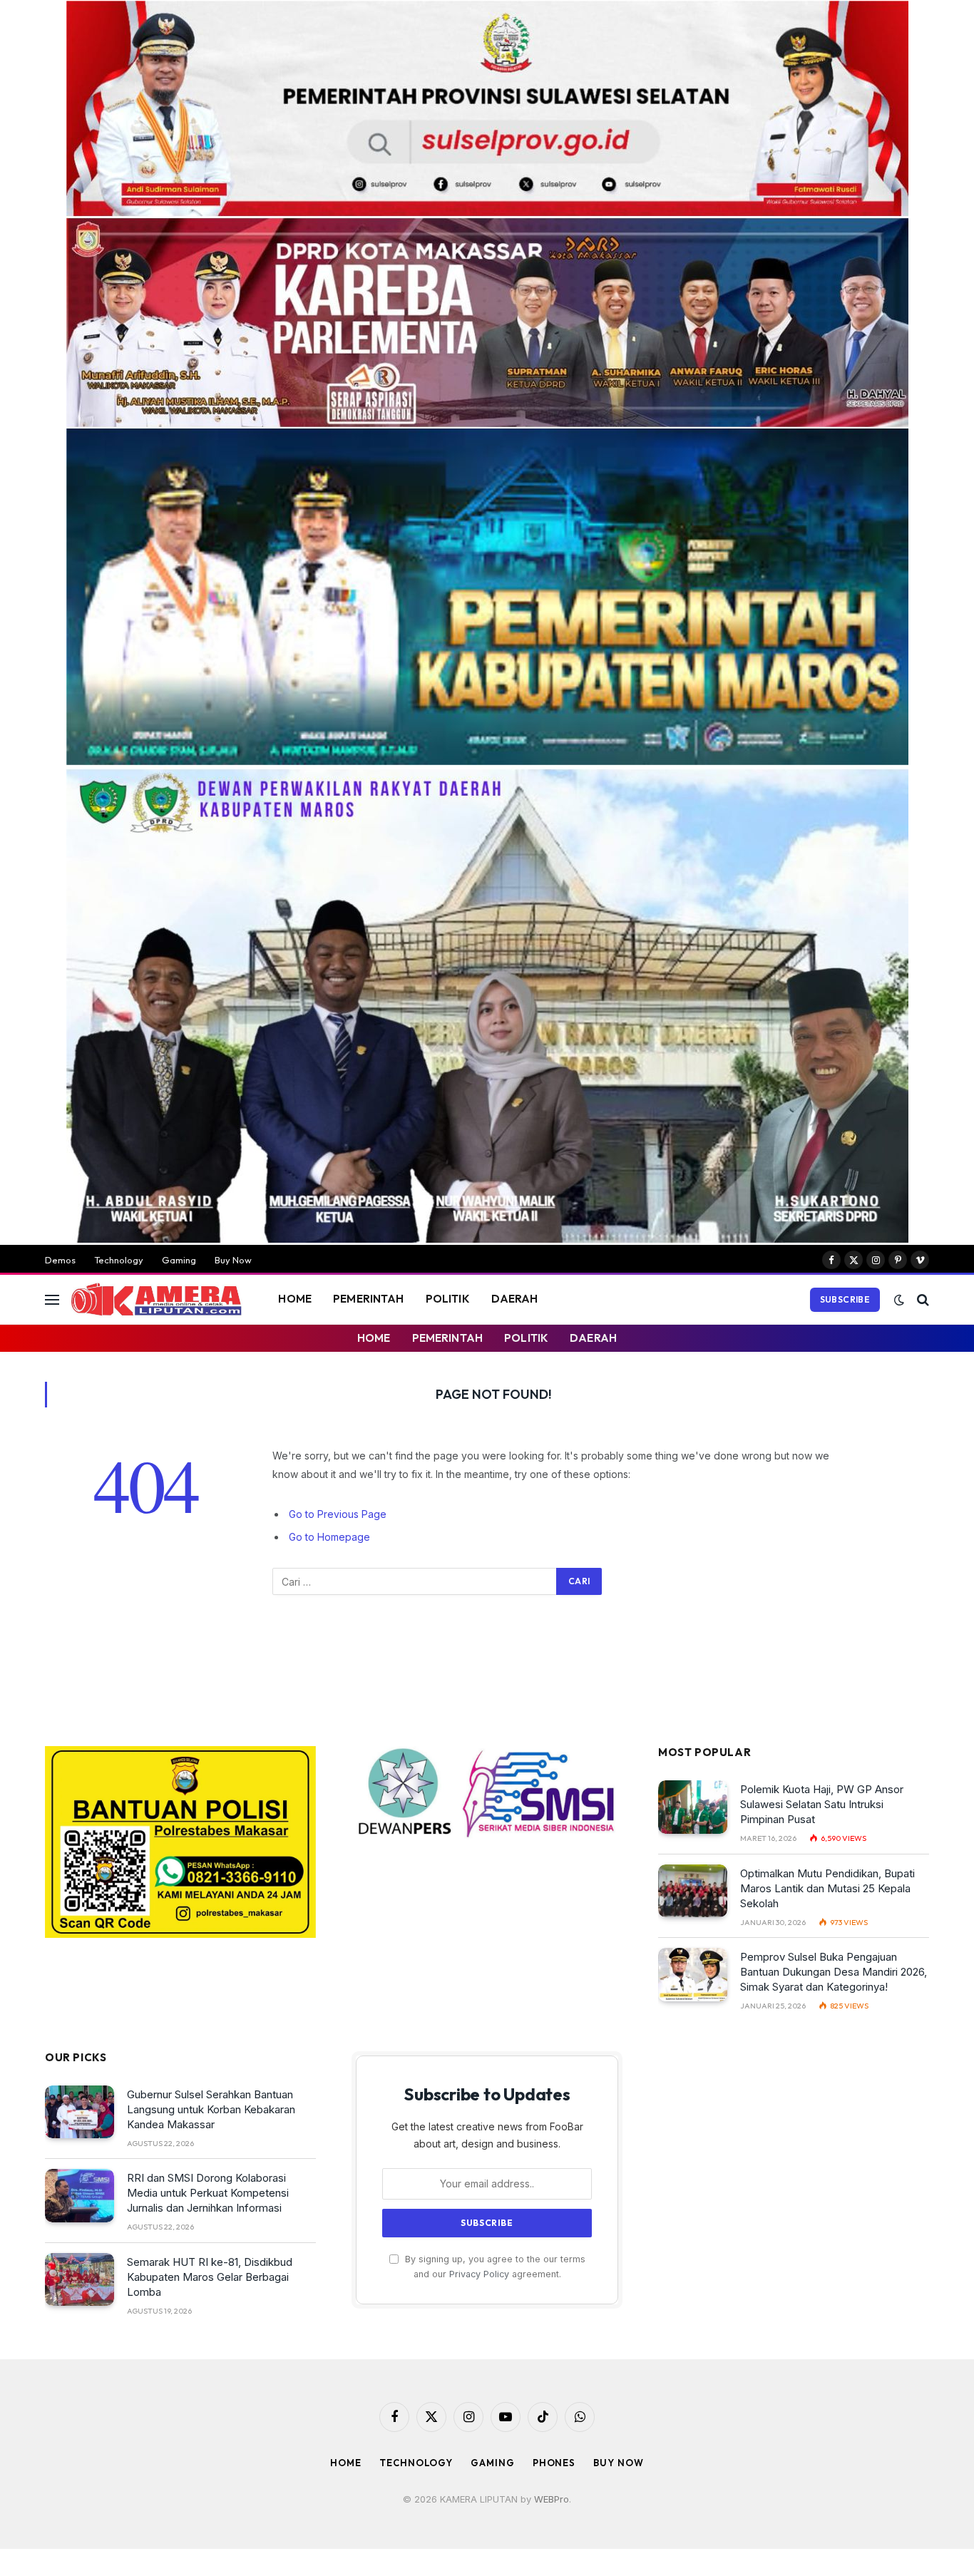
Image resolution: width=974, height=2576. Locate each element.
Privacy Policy (479, 2274)
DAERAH (515, 1299)
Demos (60, 1260)
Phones (554, 2463)
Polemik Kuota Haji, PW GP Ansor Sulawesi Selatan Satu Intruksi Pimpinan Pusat (822, 1804)
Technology (119, 1260)
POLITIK (448, 1299)
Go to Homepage (329, 1537)
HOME (295, 1299)
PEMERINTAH (369, 1299)
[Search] (922, 1299)
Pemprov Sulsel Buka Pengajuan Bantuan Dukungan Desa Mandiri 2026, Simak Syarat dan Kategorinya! (834, 1972)
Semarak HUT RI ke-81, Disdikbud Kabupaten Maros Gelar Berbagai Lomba (210, 2277)
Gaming (179, 1260)
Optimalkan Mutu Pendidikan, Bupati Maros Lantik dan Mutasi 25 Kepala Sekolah (827, 1888)
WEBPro (552, 2499)
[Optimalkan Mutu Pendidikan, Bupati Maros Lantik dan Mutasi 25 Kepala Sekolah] (693, 1891)
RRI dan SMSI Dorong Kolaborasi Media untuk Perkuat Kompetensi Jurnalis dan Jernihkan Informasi (208, 2193)
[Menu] (52, 1299)
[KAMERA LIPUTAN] (156, 1300)
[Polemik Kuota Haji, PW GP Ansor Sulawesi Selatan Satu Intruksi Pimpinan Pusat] (693, 1807)
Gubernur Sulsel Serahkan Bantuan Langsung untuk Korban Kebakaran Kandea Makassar (211, 2109)
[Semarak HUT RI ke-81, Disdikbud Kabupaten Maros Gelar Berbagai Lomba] (80, 2280)
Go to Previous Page (338, 1514)
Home (346, 2463)
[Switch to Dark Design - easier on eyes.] (899, 1300)
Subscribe (845, 1299)
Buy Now (233, 1260)
